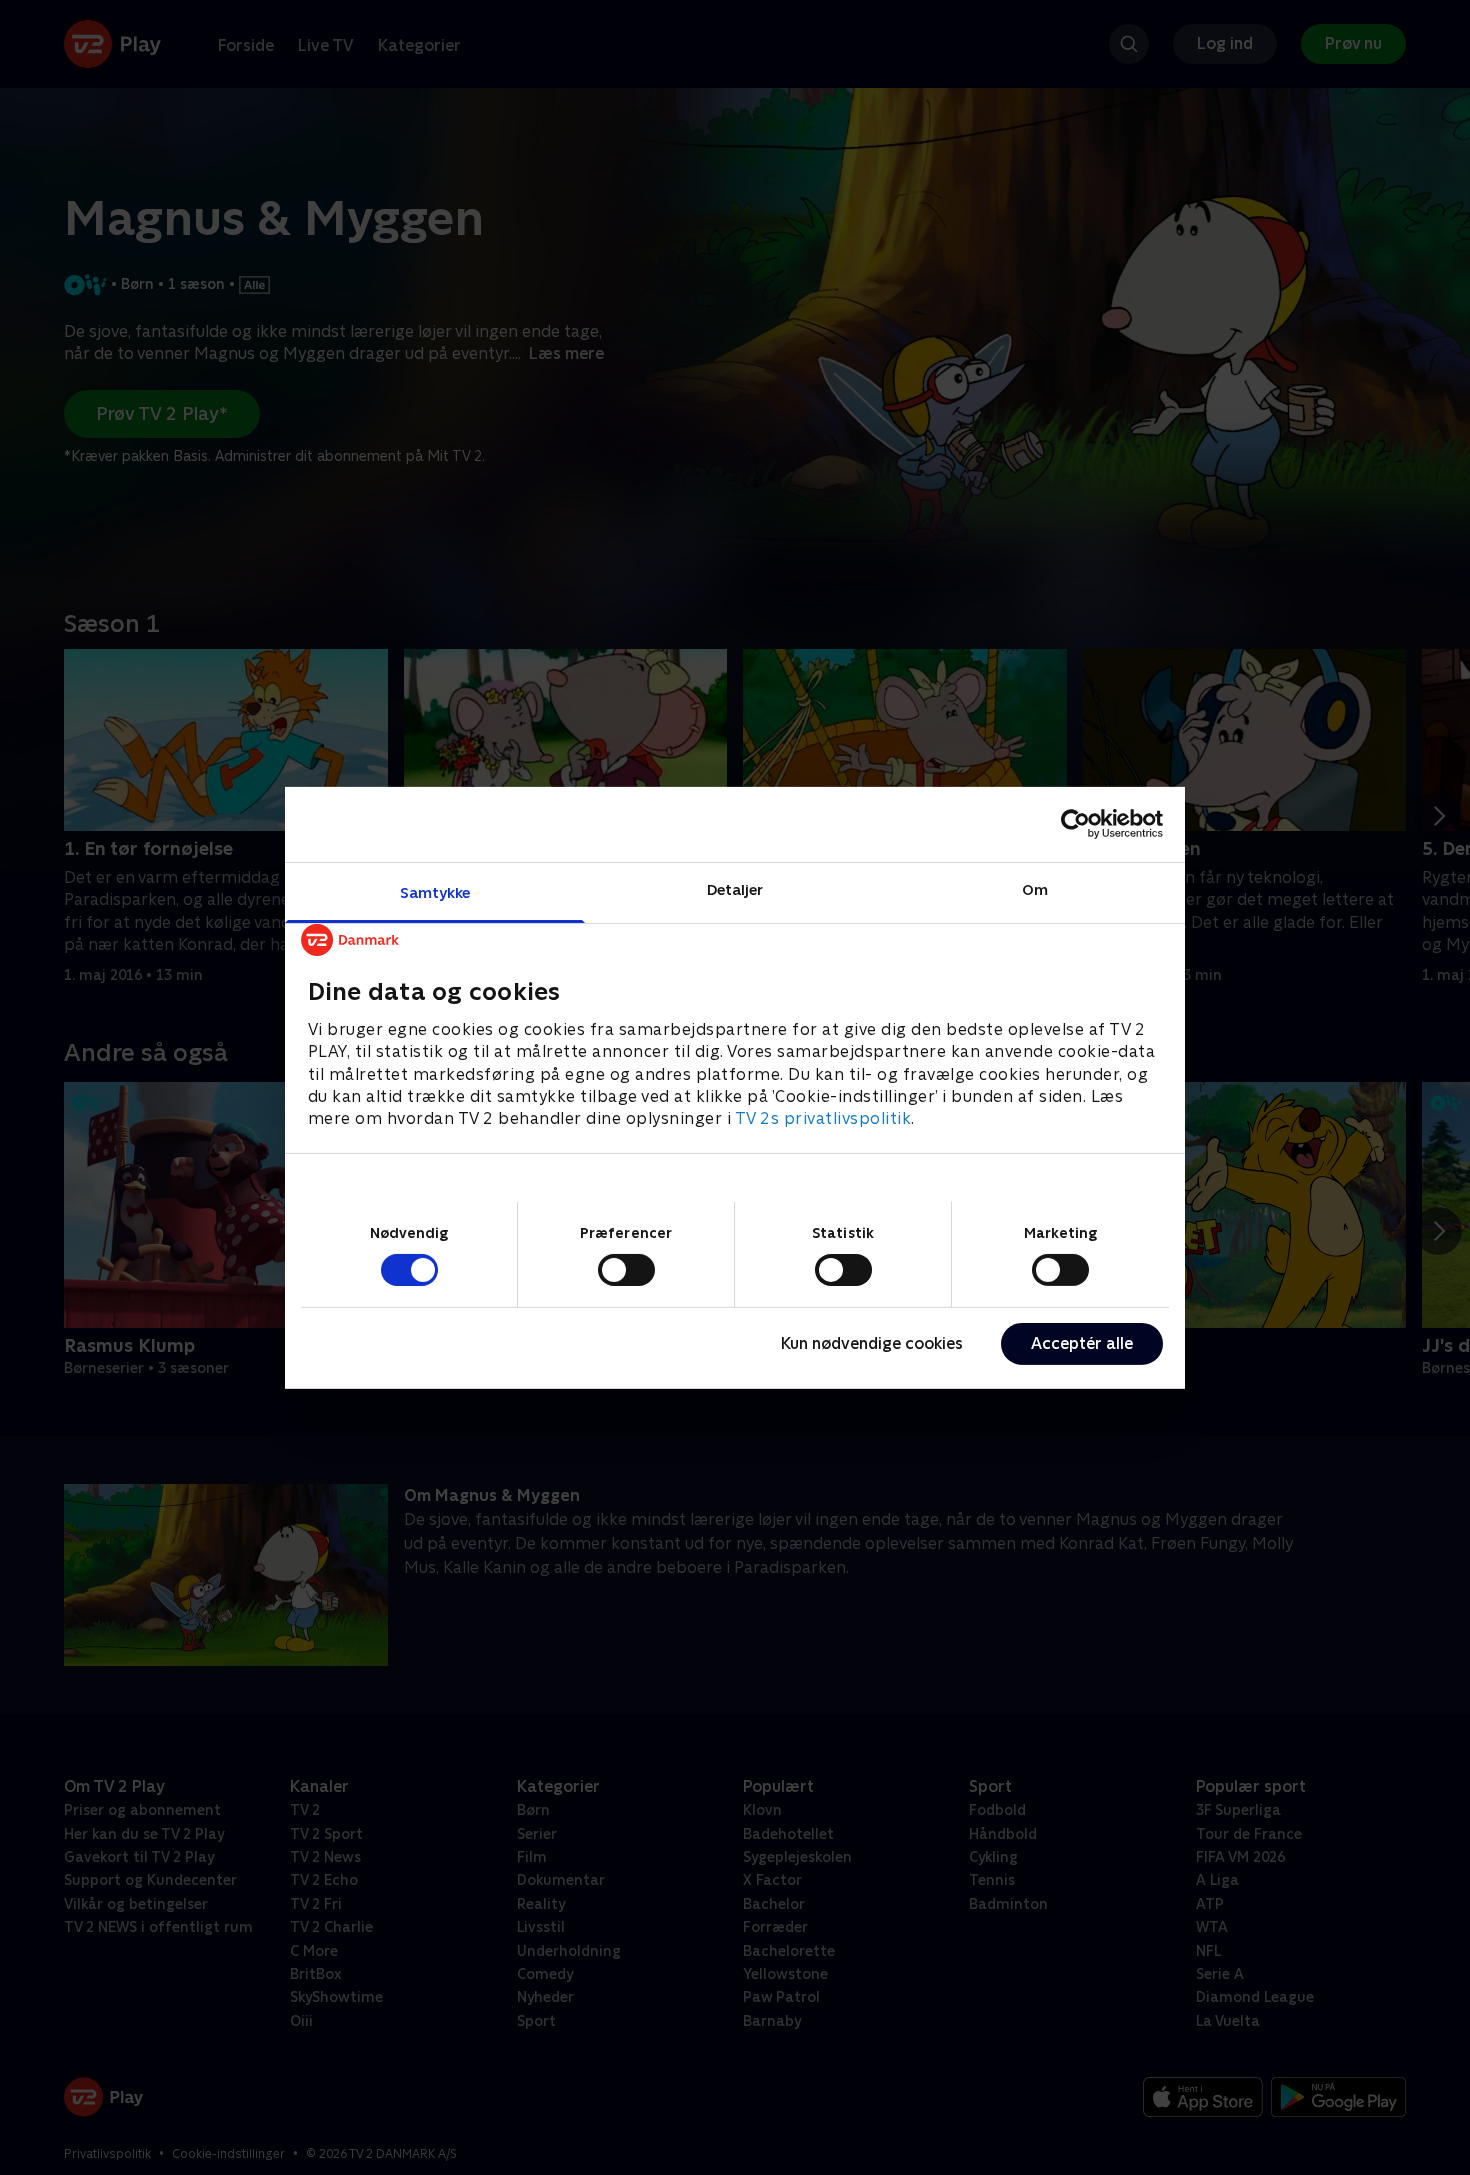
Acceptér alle (1082, 1343)
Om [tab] (1035, 888)
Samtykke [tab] (435, 891)
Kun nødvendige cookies (872, 1343)
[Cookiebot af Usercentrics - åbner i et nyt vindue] (1075, 824)
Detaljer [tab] (735, 888)
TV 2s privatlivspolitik (823, 1118)
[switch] (626, 1270)
